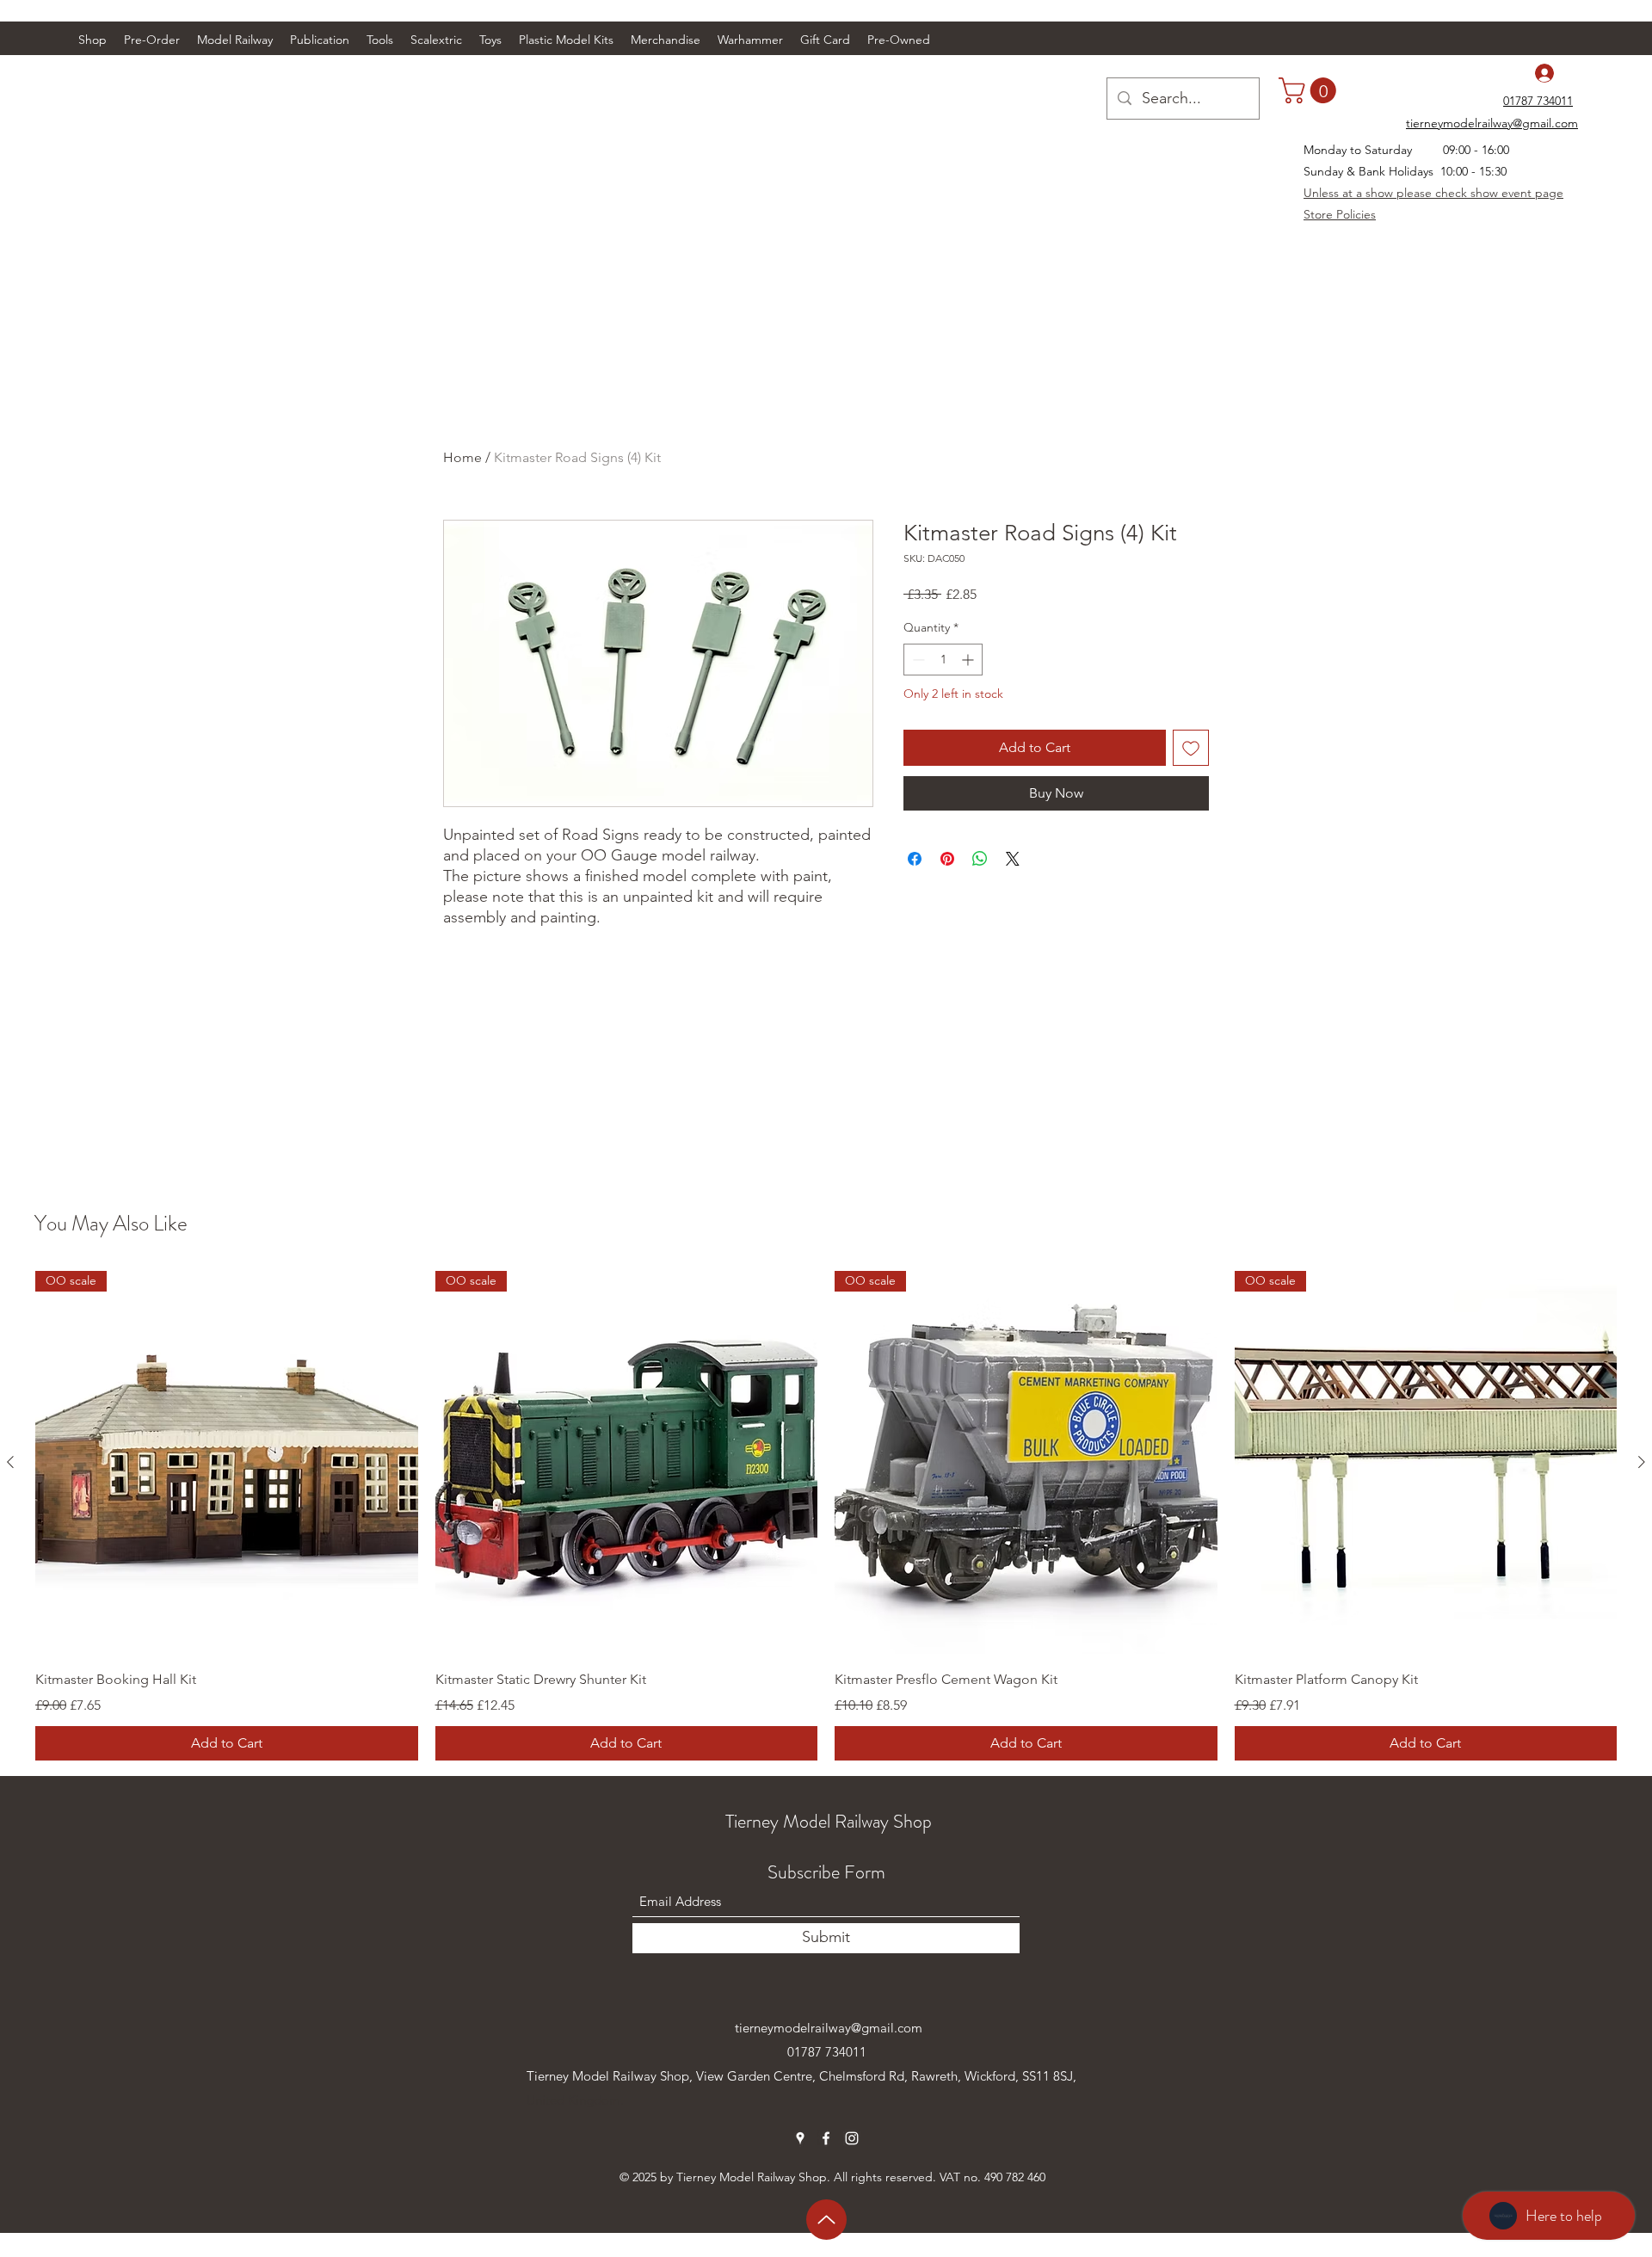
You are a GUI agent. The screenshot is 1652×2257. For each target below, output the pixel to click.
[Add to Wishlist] (1191, 748)
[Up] (826, 2220)
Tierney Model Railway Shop (829, 1821)
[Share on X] (1013, 859)
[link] (1310, 90)
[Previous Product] (10, 1462)
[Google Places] (800, 2138)
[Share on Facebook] (915, 859)
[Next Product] (1642, 1462)
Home (462, 457)
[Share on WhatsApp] (980, 859)
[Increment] (969, 660)
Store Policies (1340, 214)
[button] (235, 40)
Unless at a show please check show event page (1433, 193)
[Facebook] (826, 2138)
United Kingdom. (575, 2100)
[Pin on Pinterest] (947, 859)
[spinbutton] (943, 660)
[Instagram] (852, 2138)
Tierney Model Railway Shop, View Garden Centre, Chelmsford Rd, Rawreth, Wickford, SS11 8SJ (800, 2076)
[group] (826, 1516)
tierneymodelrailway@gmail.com (829, 2028)
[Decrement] (917, 660)
